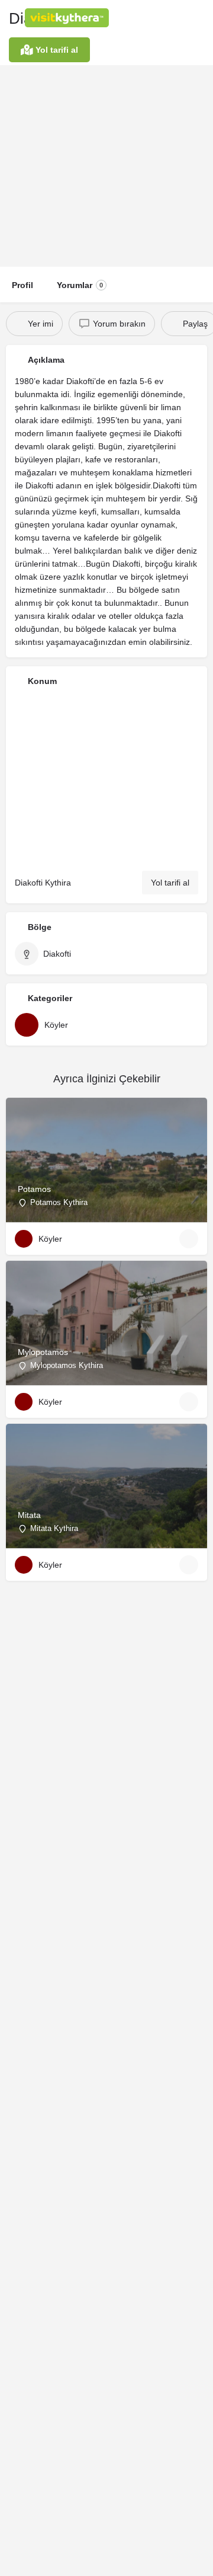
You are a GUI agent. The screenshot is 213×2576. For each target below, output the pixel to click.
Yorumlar (80, 285)
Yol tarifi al (170, 883)
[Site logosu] (68, 18)
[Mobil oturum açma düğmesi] (154, 17)
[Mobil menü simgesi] (12, 18)
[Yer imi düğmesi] (189, 1239)
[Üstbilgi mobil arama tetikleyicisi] (201, 17)
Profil (22, 285)
